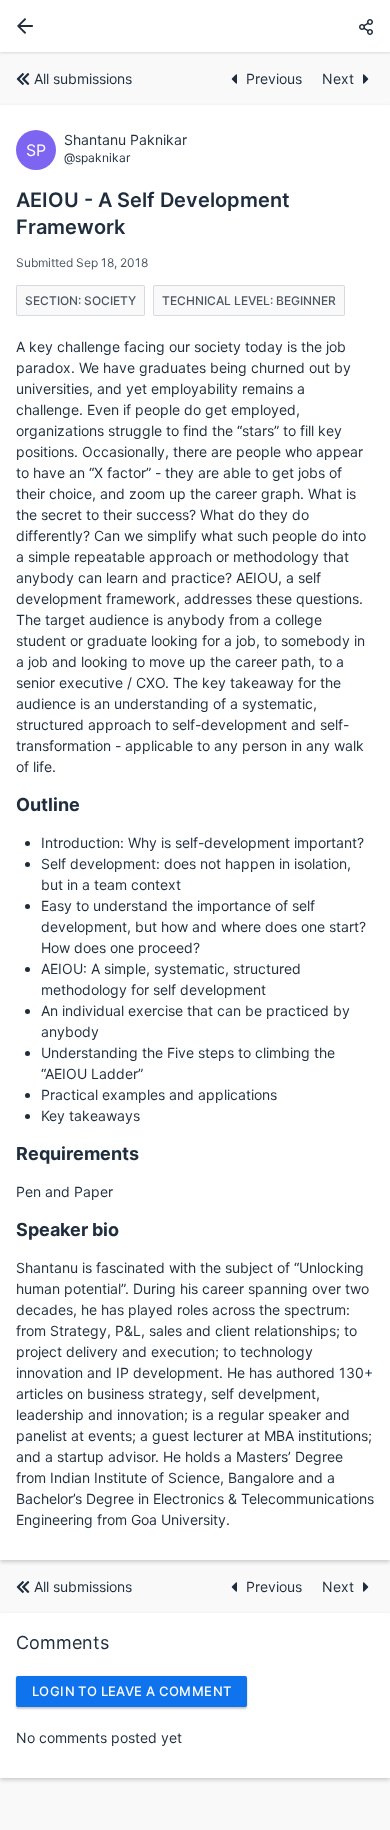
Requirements (77, 1153)
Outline (48, 804)
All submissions (83, 78)
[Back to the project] (21, 26)
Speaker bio (67, 1229)
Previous (276, 78)
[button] (366, 26)
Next (338, 78)
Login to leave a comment (131, 1691)
